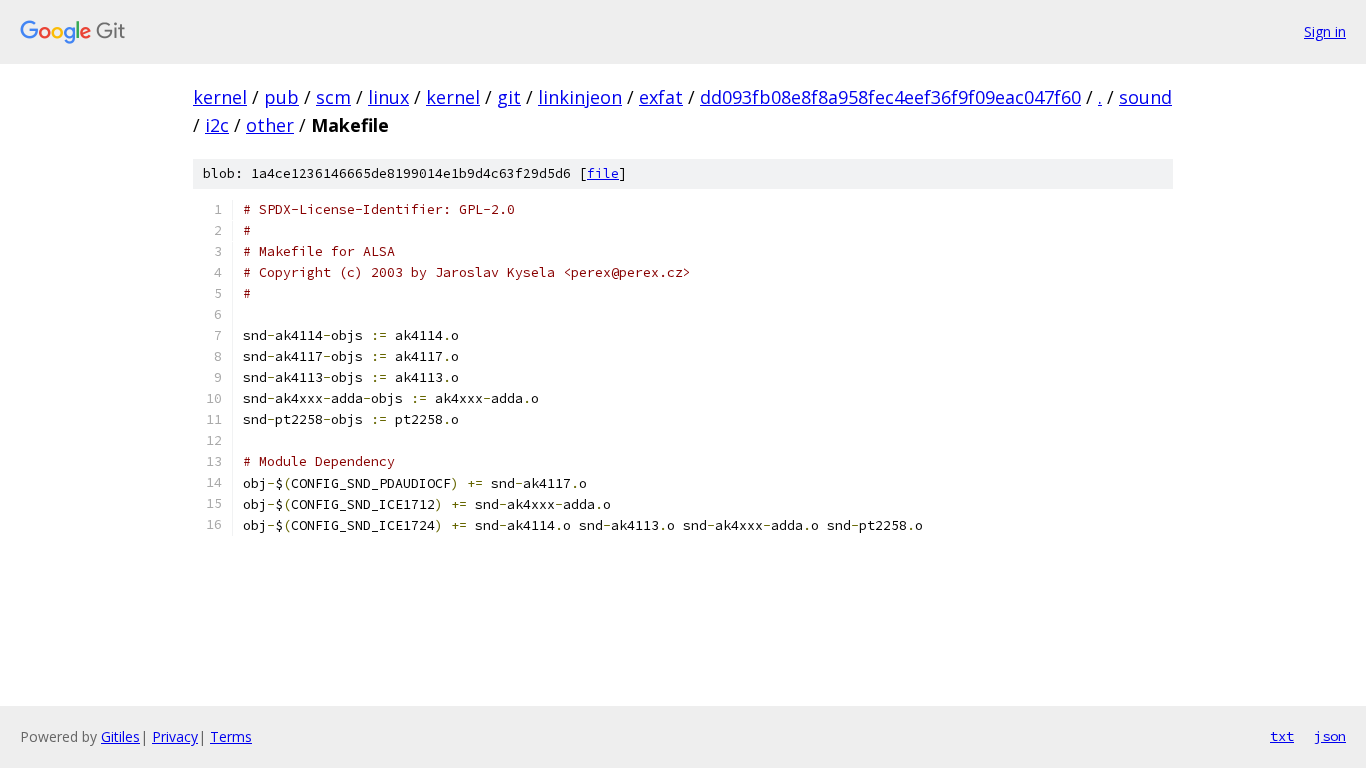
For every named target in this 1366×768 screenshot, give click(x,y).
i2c (217, 125)
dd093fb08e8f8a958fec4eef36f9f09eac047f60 (890, 97)
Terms (231, 736)
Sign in (1325, 31)
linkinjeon (580, 97)
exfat (661, 97)
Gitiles (120, 736)
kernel (220, 97)
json (1330, 736)
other (270, 125)
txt (1282, 736)
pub (281, 97)
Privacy (175, 736)
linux (388, 97)
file (603, 173)
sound (1145, 97)
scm (333, 97)
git (509, 97)
